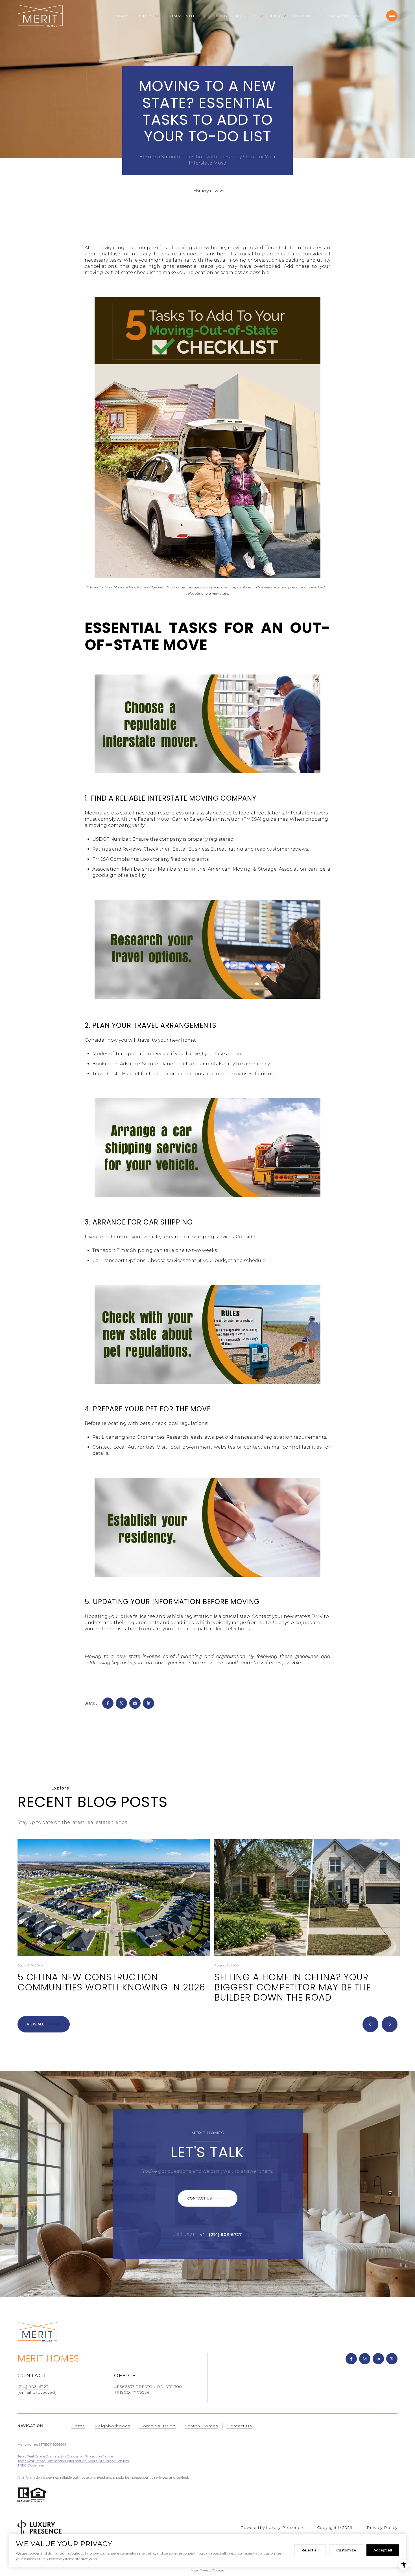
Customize (346, 2550)
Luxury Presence (285, 2527)
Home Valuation (158, 2426)
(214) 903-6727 (347, 16)
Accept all (383, 2550)
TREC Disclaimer (31, 2465)
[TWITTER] (392, 2359)
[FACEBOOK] (351, 2359)
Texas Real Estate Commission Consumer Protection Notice (65, 2456)
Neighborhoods (112, 2426)
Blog (221, 16)
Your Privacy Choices (208, 2570)
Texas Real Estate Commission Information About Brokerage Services (73, 2461)
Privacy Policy (382, 2527)
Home (78, 2426)
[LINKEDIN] (378, 2359)
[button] (208, 2198)
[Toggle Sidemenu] (392, 16)
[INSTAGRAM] (365, 2359)
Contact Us (308, 16)
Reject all (310, 2550)
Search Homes (201, 2426)
